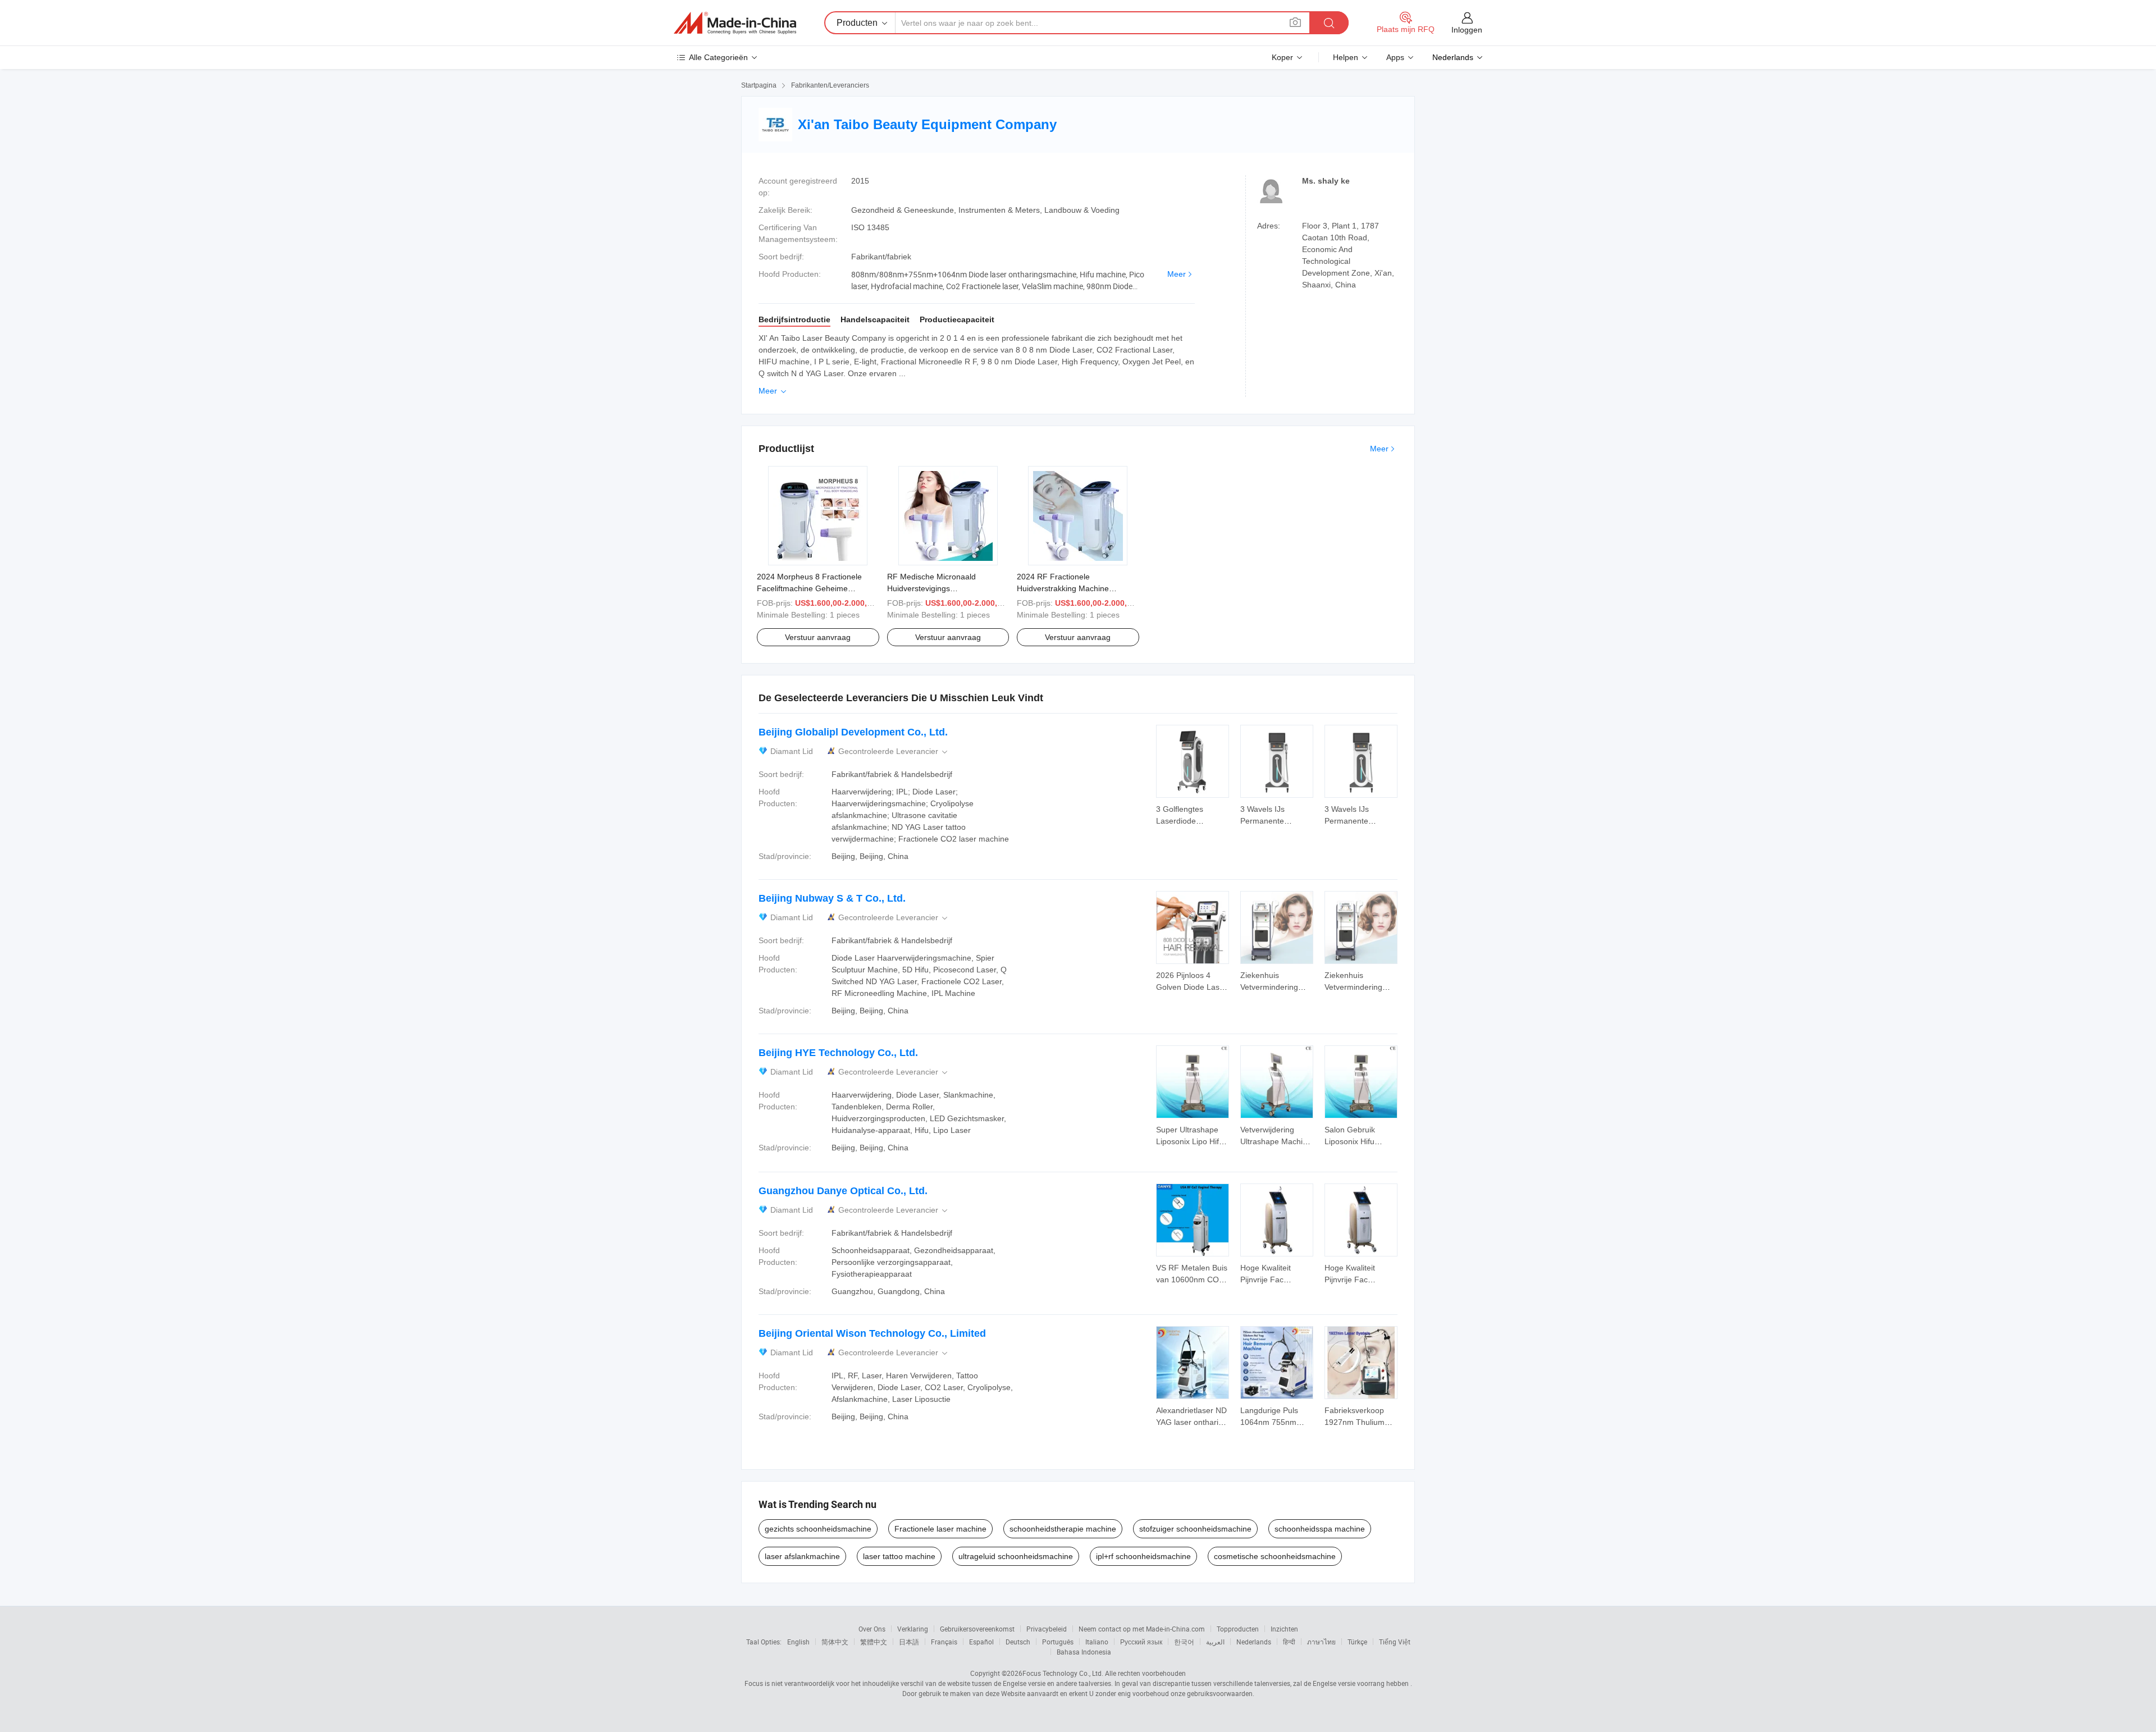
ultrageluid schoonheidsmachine (1016, 1556)
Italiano (1097, 1642)
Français (944, 1642)
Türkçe (1357, 1642)
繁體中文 (874, 1642)
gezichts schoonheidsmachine (818, 1529)
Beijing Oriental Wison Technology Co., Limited (872, 1333)
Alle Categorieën (718, 57)
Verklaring (913, 1629)
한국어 (1184, 1642)
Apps (1395, 57)
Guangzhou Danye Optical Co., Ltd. (843, 1191)
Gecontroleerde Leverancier (894, 751)
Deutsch (1018, 1642)
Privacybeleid (1047, 1629)
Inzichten (1284, 1629)
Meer (1177, 274)
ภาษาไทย (1321, 1642)
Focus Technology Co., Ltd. (1063, 1673)
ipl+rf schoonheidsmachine (1143, 1556)
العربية (1215, 1642)
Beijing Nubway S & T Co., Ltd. (832, 898)
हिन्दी (1289, 1642)
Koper (1282, 57)
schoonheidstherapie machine (1063, 1529)
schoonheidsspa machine (1320, 1529)
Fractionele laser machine (940, 1529)
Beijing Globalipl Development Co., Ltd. (853, 732)
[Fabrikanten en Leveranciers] (735, 23)
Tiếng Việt (1395, 1642)
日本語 (909, 1642)
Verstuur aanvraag (818, 637)
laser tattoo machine (899, 1556)
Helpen (1346, 57)
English (798, 1642)
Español (981, 1642)
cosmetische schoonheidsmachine (1275, 1556)
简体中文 (835, 1642)
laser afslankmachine (802, 1556)
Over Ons (872, 1629)
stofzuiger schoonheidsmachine (1195, 1529)
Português (1058, 1642)
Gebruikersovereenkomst (977, 1629)
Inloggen (1467, 30)
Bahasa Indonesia (1084, 1652)
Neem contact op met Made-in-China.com (1142, 1629)
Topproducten (1238, 1629)
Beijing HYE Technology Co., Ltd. (838, 1053)
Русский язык (1141, 1642)
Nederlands (1254, 1642)
